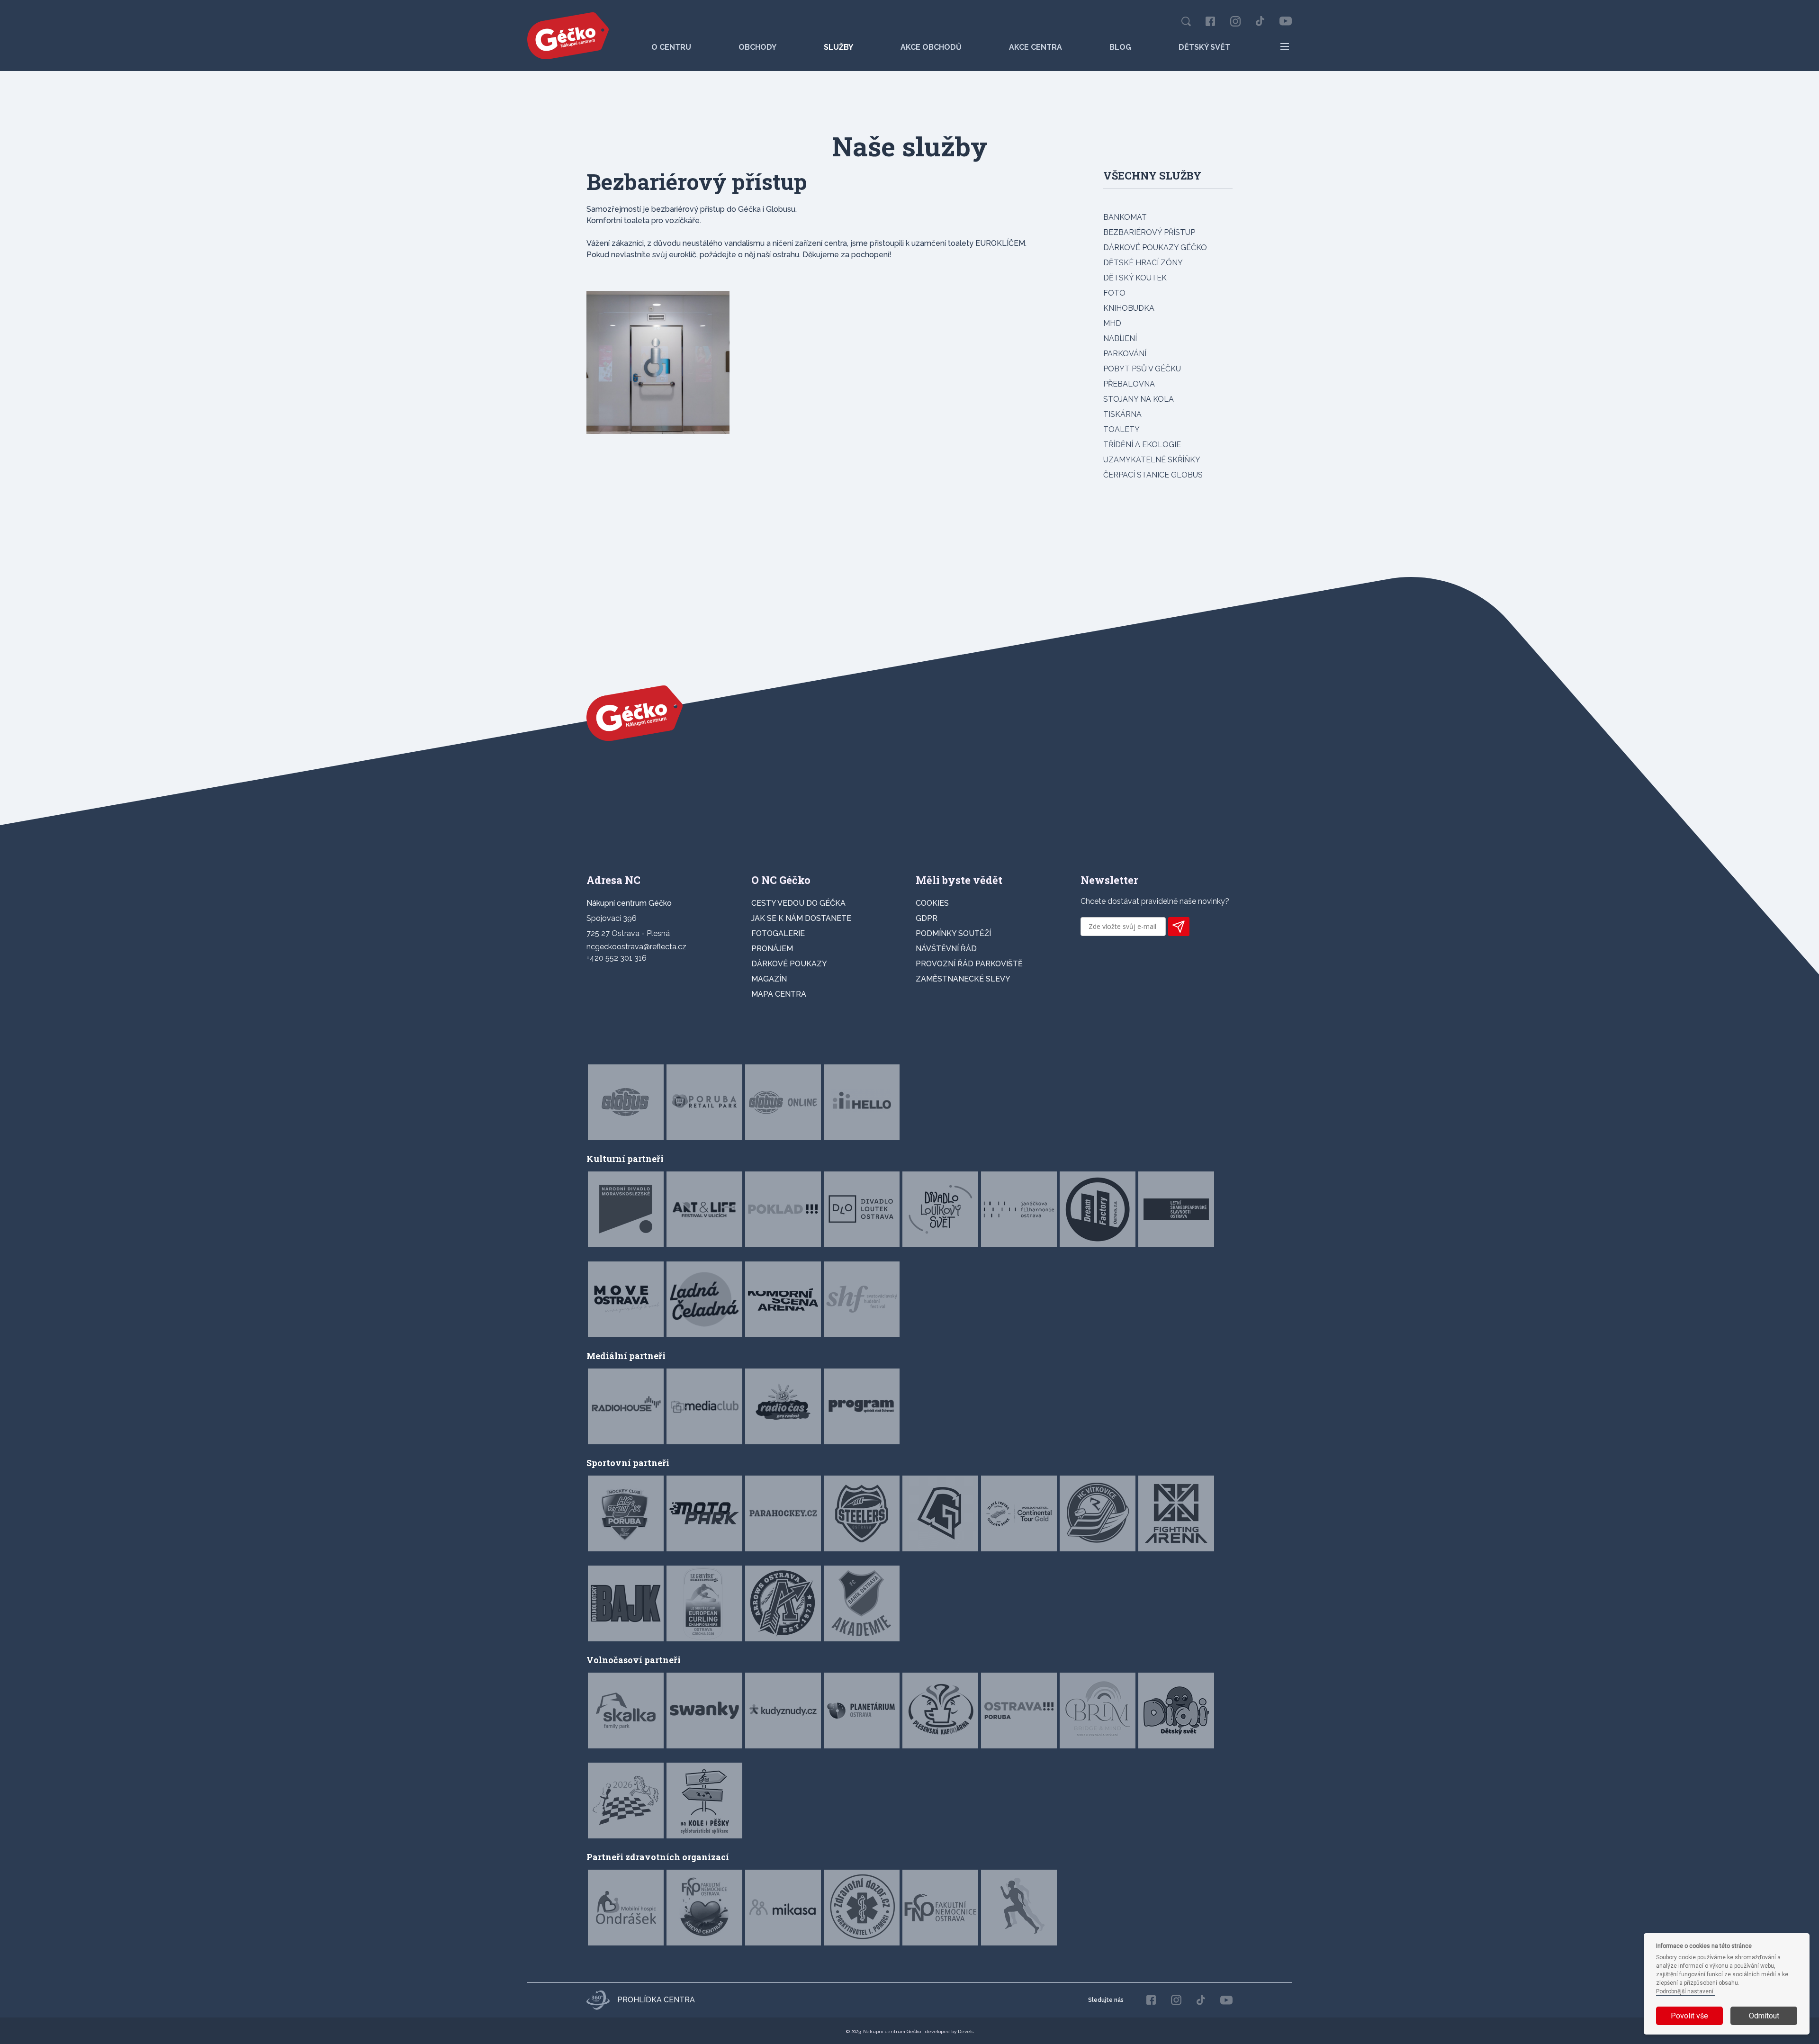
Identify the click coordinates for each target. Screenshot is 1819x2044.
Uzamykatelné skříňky (1152, 460)
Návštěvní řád (946, 949)
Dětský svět (1204, 47)
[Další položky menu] (1285, 46)
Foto (1114, 293)
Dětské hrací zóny (1143, 263)
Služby (838, 47)
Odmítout (1764, 2016)
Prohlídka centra (656, 2000)
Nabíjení (1120, 338)
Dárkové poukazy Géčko (1155, 248)
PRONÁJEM (772, 949)
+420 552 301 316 (617, 958)
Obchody (757, 47)
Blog (1120, 47)
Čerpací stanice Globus (1153, 475)
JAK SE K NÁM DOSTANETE (801, 918)
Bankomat (1125, 217)
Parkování (1125, 354)
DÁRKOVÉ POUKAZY (789, 964)
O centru (671, 47)
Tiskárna (1122, 414)
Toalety (1121, 429)
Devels (966, 2031)
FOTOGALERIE (778, 933)
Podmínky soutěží (953, 933)
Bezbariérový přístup (1149, 232)
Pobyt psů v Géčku (1142, 369)
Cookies (932, 903)
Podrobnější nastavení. (1685, 1991)
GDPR (927, 918)
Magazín (769, 979)
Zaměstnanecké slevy (963, 979)
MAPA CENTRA (779, 994)
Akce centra (1036, 47)
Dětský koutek (1135, 278)
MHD (1112, 323)
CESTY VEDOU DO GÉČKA (798, 903)
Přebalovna (1129, 384)
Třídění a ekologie (1142, 445)
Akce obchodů (931, 47)
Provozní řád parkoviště (969, 964)
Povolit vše (1689, 2016)
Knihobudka (1129, 308)
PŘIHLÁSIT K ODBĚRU (1179, 927)
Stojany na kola (1139, 399)
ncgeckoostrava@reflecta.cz (636, 947)
